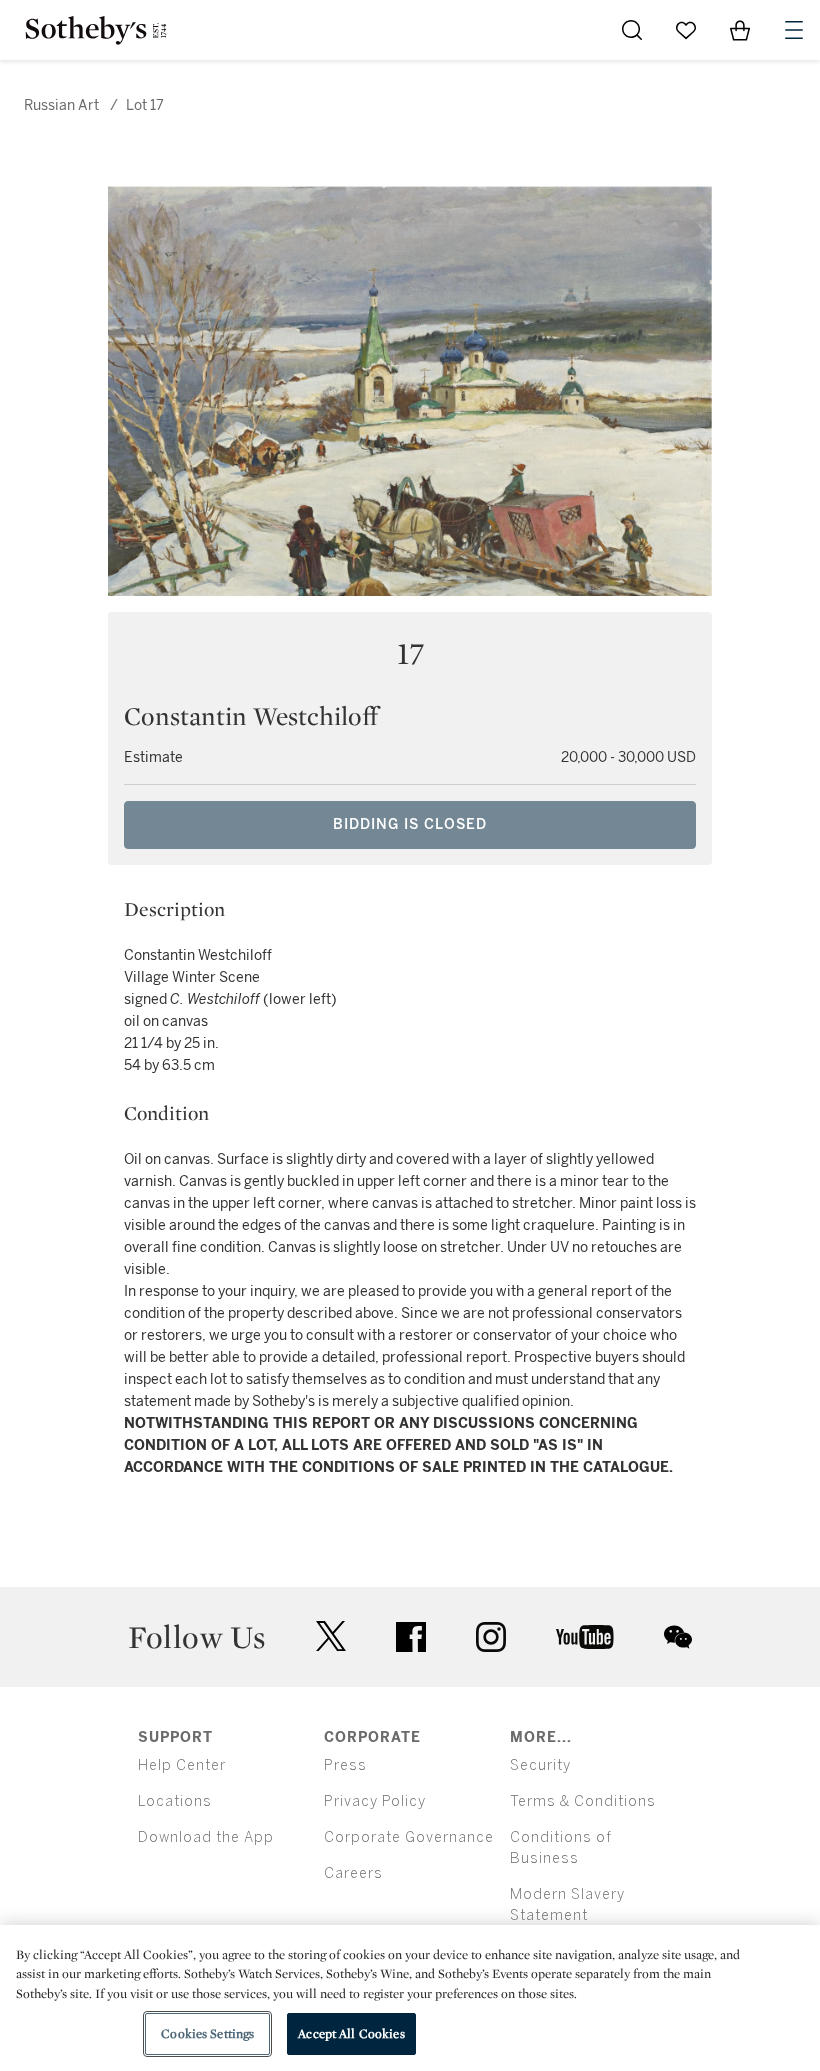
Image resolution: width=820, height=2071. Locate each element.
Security (540, 1765)
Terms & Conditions (583, 1801)
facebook (411, 1637)
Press (345, 1765)
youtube (585, 1637)
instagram (491, 1637)
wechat (678, 1637)
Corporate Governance (409, 1837)
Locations (175, 1801)
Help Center (182, 1765)
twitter (331, 1636)
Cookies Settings (207, 2033)
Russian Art (61, 105)
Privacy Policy (375, 1801)
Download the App (206, 1837)
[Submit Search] (632, 30)
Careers (353, 1873)
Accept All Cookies (351, 2033)
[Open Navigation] (794, 30)
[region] (410, 1998)
